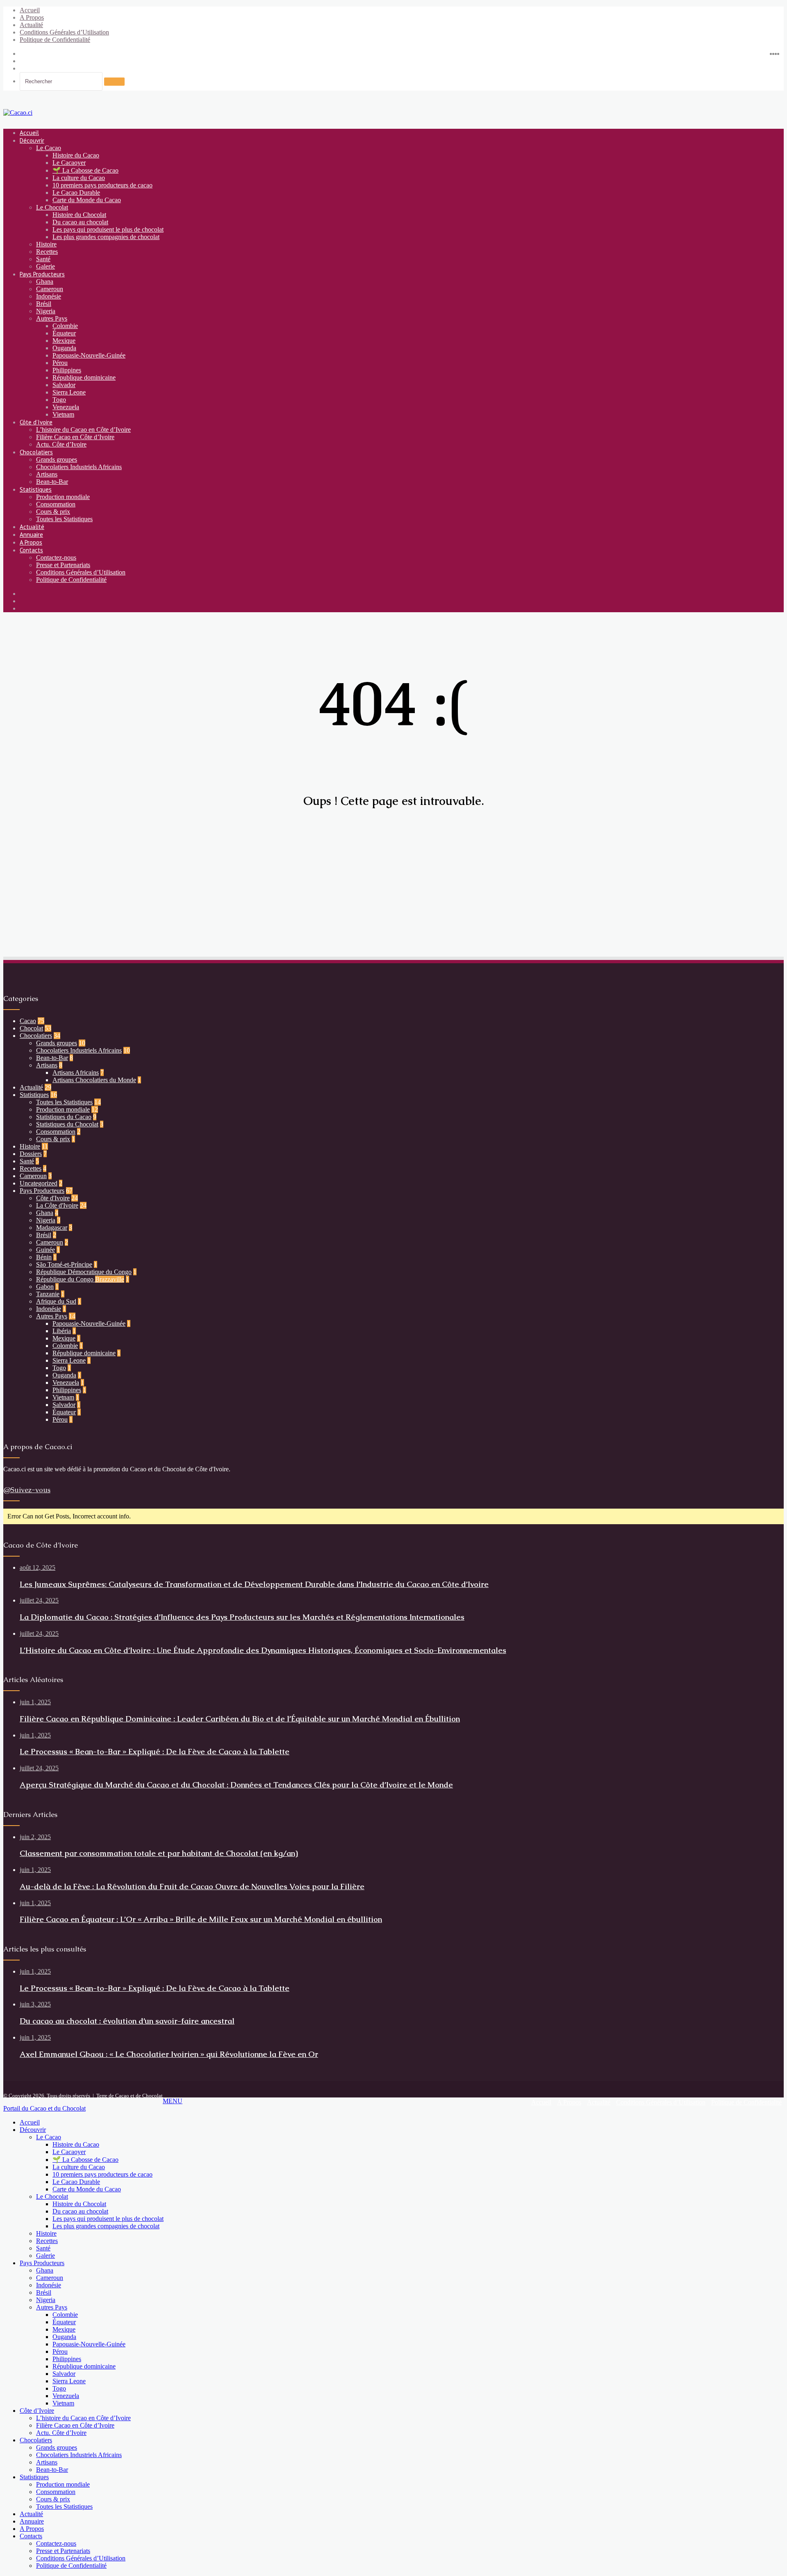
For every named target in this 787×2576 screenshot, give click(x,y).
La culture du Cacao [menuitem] (79, 2167)
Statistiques (36, 489)
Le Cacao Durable (76, 193)
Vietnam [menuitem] (63, 2403)
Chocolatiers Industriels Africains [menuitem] (79, 2455)
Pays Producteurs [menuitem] (42, 2263)
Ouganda (64, 348)
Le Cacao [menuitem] (49, 2137)
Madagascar (52, 1228)
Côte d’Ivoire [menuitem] (37, 2411)
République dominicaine (84, 377)
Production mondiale (63, 497)
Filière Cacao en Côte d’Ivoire (75, 437)
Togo (59, 400)
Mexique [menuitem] (64, 2329)
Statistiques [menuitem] (34, 2477)
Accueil (30, 10)
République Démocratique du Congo (84, 1272)
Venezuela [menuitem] (66, 2396)
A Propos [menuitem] (32, 2529)
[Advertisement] (249, 882)
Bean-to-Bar (52, 482)
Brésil (44, 304)
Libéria (62, 1331)
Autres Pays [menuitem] (52, 2307)
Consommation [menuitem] (56, 2492)
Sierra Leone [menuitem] (69, 2381)
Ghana (45, 282)
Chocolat (31, 1028)
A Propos (32, 17)
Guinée (45, 1250)
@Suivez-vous (27, 1490)
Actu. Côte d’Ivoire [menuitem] (61, 2433)
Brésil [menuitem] (44, 2292)
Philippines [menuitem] (67, 2359)
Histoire (46, 244)
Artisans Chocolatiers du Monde (94, 1080)
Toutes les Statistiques (64, 519)
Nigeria (46, 311)
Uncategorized (39, 1183)
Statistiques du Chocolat (67, 1124)
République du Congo (80, 1279)
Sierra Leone (69, 392)
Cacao (28, 1021)
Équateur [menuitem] (64, 2322)
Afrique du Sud (56, 1301)
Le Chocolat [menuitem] (52, 2196)
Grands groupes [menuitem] (57, 2447)
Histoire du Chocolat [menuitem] (79, 2204)
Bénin (44, 1257)
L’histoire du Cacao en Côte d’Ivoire (83, 430)
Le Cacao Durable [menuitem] (76, 2182)
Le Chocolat (52, 207)
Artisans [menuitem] (47, 2462)
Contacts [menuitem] (31, 2536)
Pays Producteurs (42, 274)
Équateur (64, 333)
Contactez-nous (56, 557)
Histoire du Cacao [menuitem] (76, 2144)
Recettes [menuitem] (47, 2241)
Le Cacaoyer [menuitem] (69, 2152)
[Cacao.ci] (18, 113)
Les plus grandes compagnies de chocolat (106, 237)
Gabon (45, 1287)
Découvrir (32, 140)
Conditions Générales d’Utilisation (64, 32)
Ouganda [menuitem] (64, 2337)
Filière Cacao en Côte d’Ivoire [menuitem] (75, 2425)
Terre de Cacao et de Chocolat (130, 2096)
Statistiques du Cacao (64, 1117)
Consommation (56, 504)
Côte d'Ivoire (53, 1198)
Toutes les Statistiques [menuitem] (64, 2506)
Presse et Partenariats (63, 565)
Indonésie (49, 296)
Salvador (64, 385)
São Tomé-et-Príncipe (64, 1264)
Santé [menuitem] (43, 2248)
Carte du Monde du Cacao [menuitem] (87, 2189)
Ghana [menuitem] (45, 2270)
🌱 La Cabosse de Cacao (85, 170)
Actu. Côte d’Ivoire (61, 444)
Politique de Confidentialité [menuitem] (71, 2566)
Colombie (65, 326)
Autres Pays (52, 318)
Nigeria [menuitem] (46, 2300)
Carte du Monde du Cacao (87, 200)
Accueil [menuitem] (30, 2122)
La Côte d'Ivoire (57, 1205)
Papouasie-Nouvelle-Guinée (89, 355)
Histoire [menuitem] (46, 2233)
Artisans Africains (76, 1073)
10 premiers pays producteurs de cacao (102, 185)
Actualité (31, 25)
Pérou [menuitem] (60, 2351)
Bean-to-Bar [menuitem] (52, 2470)
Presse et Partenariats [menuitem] (63, 2551)
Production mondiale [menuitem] (63, 2484)
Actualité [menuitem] (31, 2514)
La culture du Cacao (79, 178)
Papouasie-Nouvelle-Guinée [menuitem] (89, 2344)
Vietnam (63, 414)
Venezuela (66, 407)
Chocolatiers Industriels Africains (79, 467)
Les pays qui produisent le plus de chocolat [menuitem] (108, 2219)
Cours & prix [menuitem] (53, 2499)
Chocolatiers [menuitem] (36, 2440)
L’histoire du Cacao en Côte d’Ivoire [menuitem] (83, 2418)
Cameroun (50, 289)
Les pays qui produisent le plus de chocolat (108, 229)
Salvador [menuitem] (64, 2374)
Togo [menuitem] (59, 2388)
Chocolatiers (36, 452)
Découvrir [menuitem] (33, 2130)
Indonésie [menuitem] (49, 2285)
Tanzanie (48, 1294)
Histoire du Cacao (76, 155)
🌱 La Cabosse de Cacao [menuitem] (85, 2160)
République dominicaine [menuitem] (84, 2366)
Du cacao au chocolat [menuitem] (80, 2211)
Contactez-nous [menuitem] (56, 2543)
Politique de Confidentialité (55, 40)
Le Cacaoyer (69, 163)
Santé (43, 259)
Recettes (47, 252)
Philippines (67, 370)
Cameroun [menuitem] (50, 2278)
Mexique (64, 341)
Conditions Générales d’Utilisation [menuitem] (81, 2558)
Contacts (31, 550)
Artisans (47, 474)
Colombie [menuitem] (65, 2315)
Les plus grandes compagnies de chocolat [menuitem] (106, 2226)
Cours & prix (53, 512)
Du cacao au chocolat (80, 222)
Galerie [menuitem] (45, 2256)
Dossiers (31, 1154)
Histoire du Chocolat (79, 215)
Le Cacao (49, 148)
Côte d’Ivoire (36, 422)
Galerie (45, 266)
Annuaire (31, 535)
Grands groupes (57, 459)
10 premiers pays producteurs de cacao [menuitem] (102, 2174)
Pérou (60, 363)
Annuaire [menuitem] (32, 2521)
